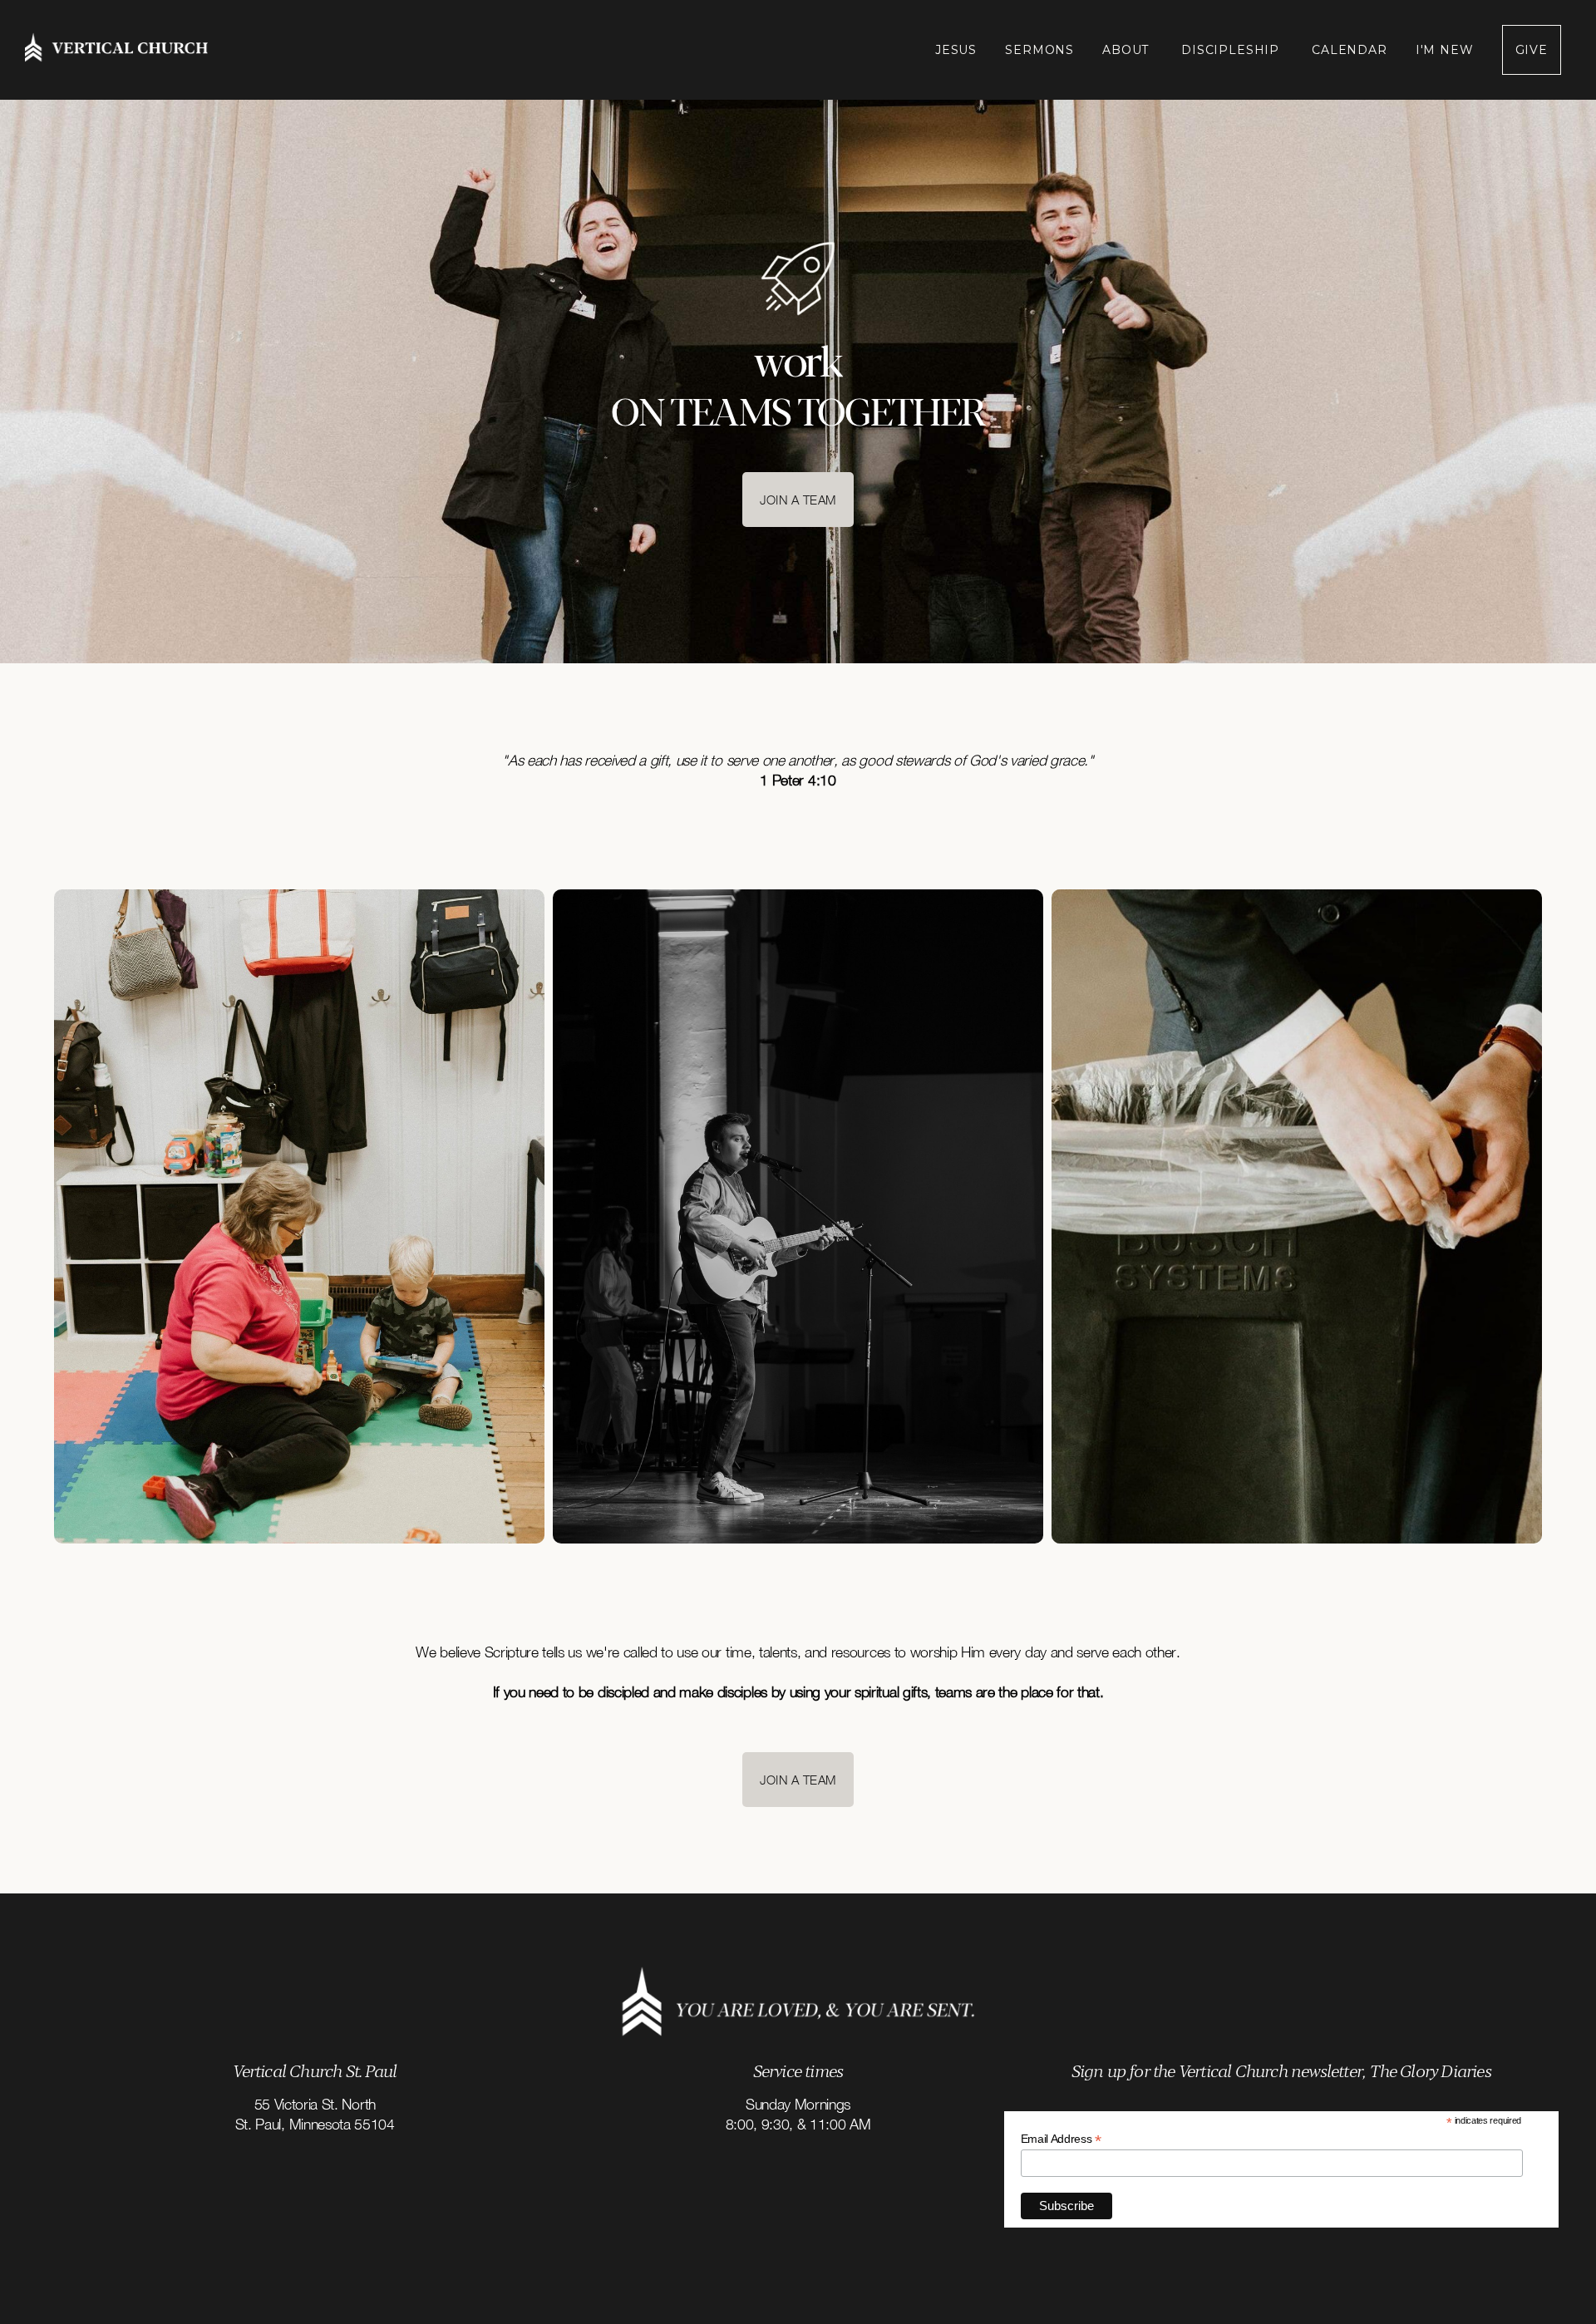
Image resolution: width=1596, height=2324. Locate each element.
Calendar (1350, 50)
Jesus (956, 50)
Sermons (1039, 50)
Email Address (1061, 2139)
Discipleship (1232, 50)
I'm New (1445, 50)
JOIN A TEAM (798, 500)
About (1128, 50)
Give (1532, 50)
